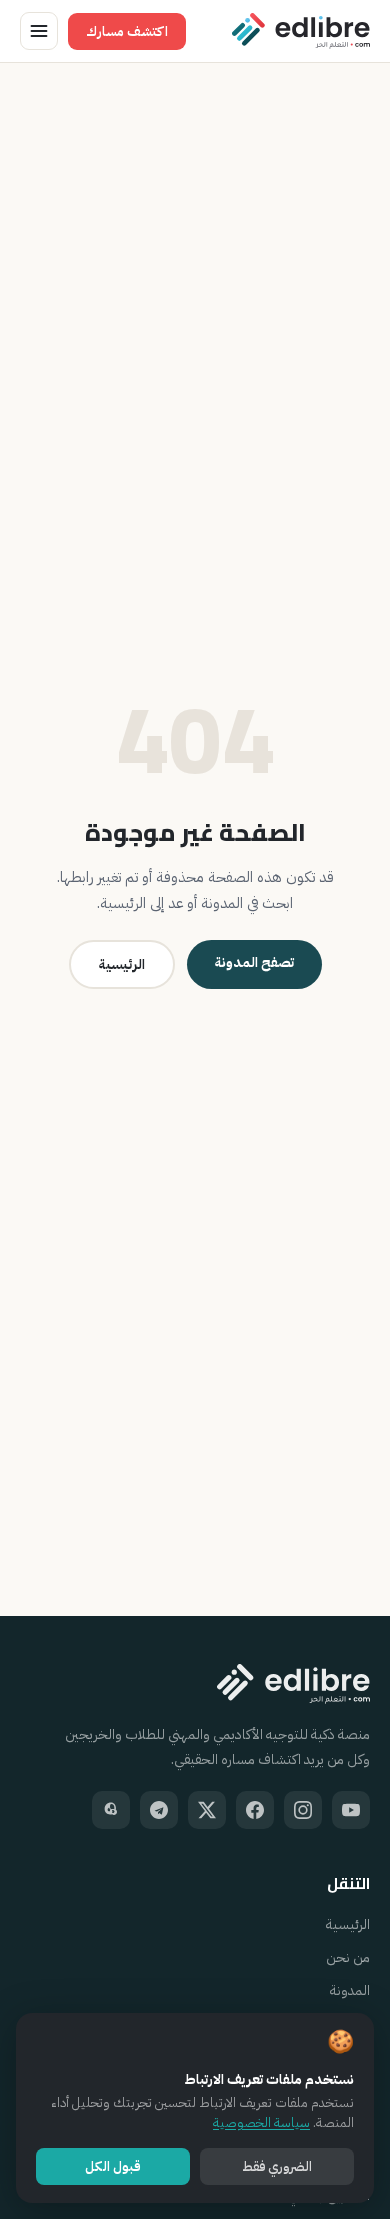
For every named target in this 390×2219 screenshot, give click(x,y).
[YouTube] (351, 1810)
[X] (207, 1810)
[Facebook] (255, 1810)
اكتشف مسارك (127, 31)
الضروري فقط (277, 2166)
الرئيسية (122, 964)
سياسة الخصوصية (261, 2122)
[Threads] (111, 1810)
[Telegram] (159, 1810)
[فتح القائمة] (39, 31)
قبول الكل (113, 2166)
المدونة (350, 1990)
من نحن (348, 1957)
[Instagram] (303, 1810)
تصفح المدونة (254, 962)
